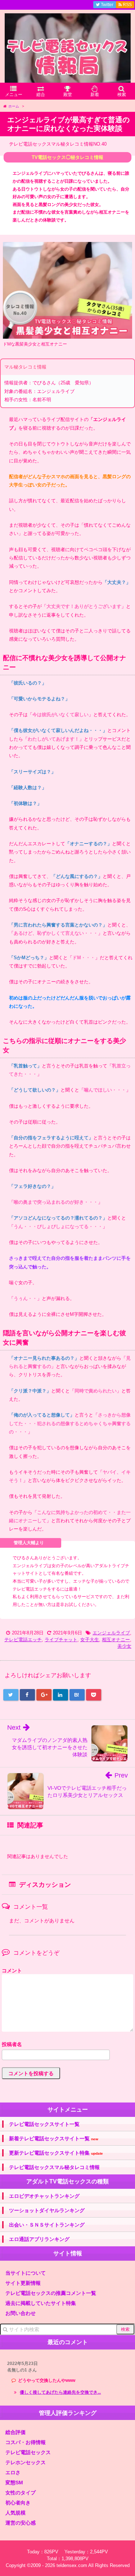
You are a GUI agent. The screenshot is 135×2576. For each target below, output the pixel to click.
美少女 (124, 1646)
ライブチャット (61, 1640)
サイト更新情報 (23, 2283)
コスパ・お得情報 (26, 2442)
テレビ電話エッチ (23, 1640)
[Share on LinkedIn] (60, 1695)
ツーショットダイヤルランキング (47, 2210)
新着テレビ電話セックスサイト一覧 (54, 2139)
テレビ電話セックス (28, 2452)
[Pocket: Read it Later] (94, 1695)
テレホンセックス (26, 2462)
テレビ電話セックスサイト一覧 (44, 2124)
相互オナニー (116, 1640)
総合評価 (15, 2432)
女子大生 (90, 1640)
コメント (12, 1971)
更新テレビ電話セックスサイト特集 (56, 2153)
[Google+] (44, 1695)
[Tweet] (11, 1695)
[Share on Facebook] (27, 1695)
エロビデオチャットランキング (44, 2196)
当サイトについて (26, 2273)
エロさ (13, 2472)
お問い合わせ (21, 2313)
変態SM (14, 2483)
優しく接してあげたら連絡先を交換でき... (60, 2392)
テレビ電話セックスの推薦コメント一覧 (51, 2293)
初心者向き (18, 2503)
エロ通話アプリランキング (39, 2239)
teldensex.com (72, 2565)
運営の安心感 (21, 2523)
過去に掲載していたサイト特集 (41, 2303)
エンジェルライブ (111, 1633)
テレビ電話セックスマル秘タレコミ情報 (54, 2167)
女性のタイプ (21, 2493)
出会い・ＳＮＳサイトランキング (47, 2225)
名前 (67, 2045)
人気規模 (15, 2513)
